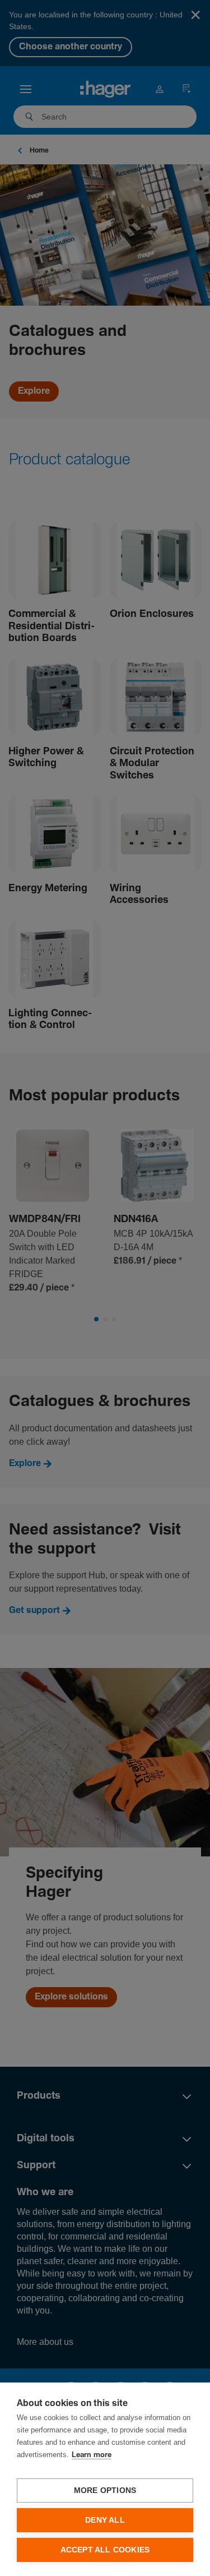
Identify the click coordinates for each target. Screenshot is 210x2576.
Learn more (92, 2455)
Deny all (105, 2520)
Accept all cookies (105, 2550)
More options (105, 2490)
